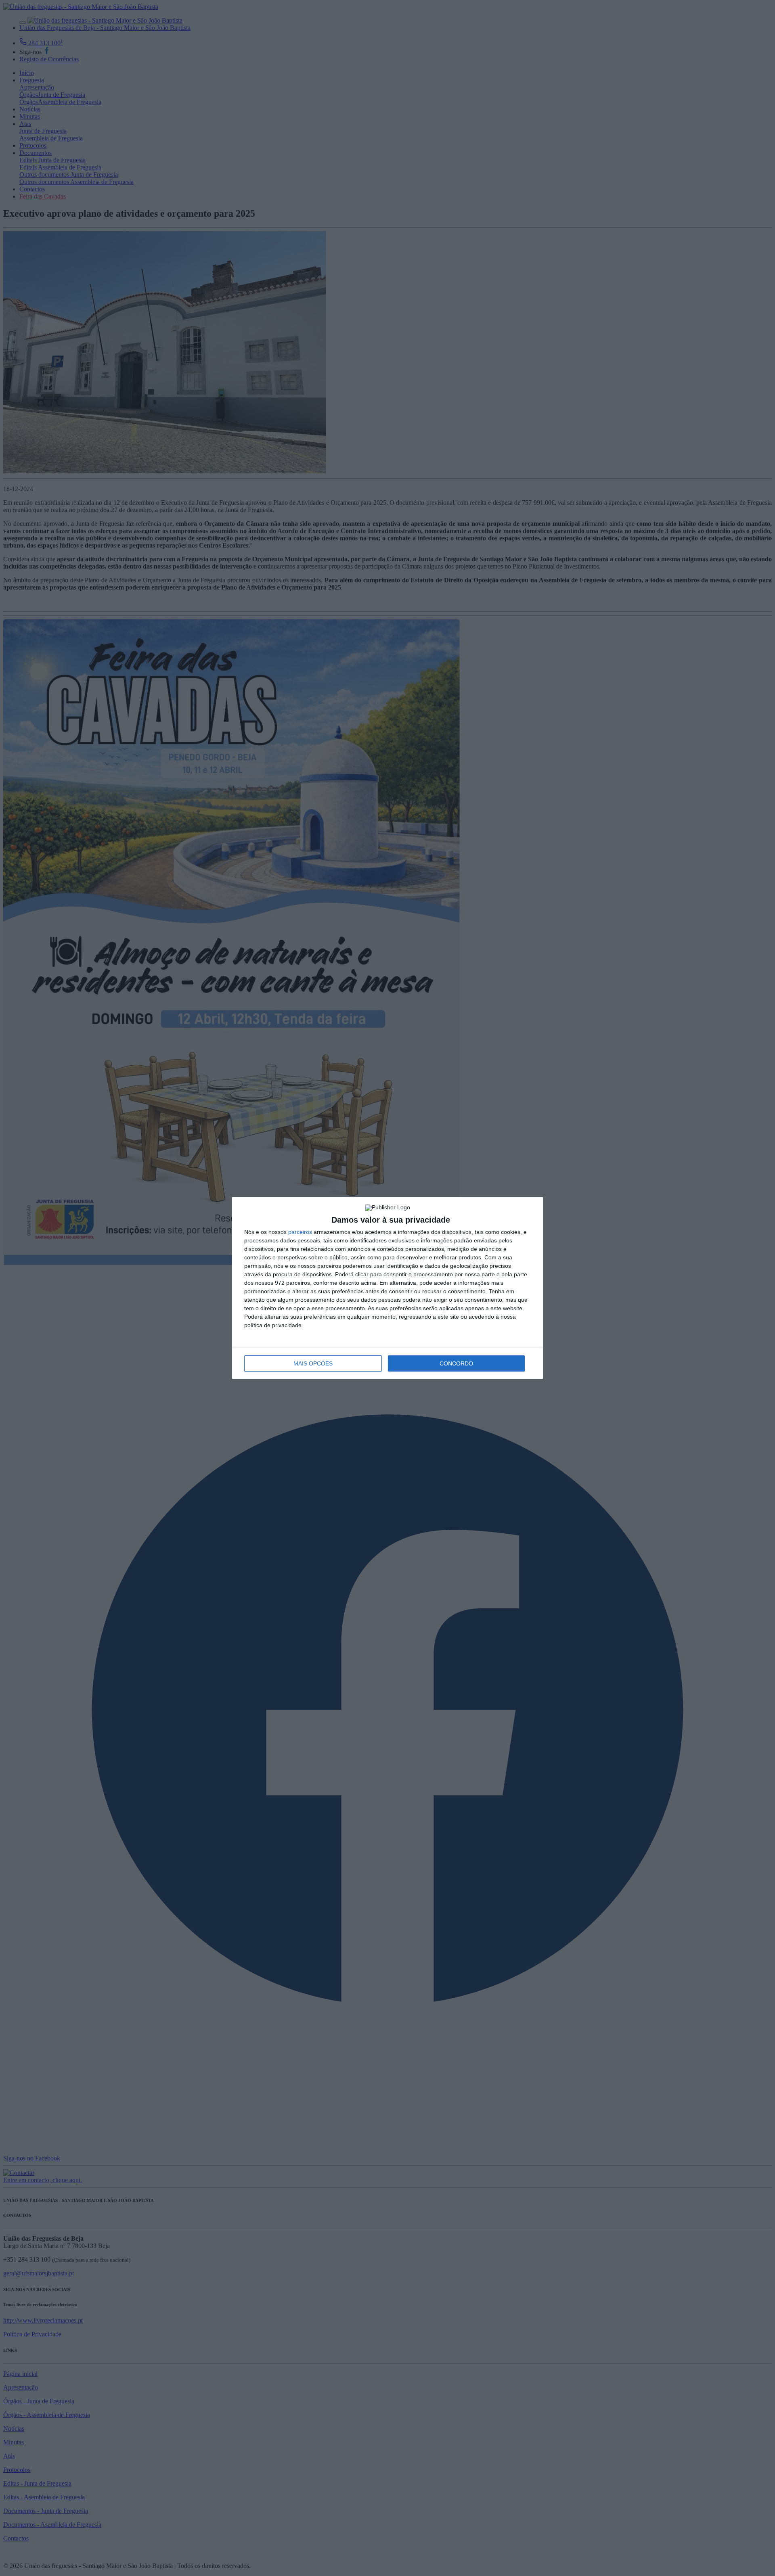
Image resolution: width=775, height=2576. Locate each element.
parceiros (300, 1232)
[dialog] (387, 1288)
